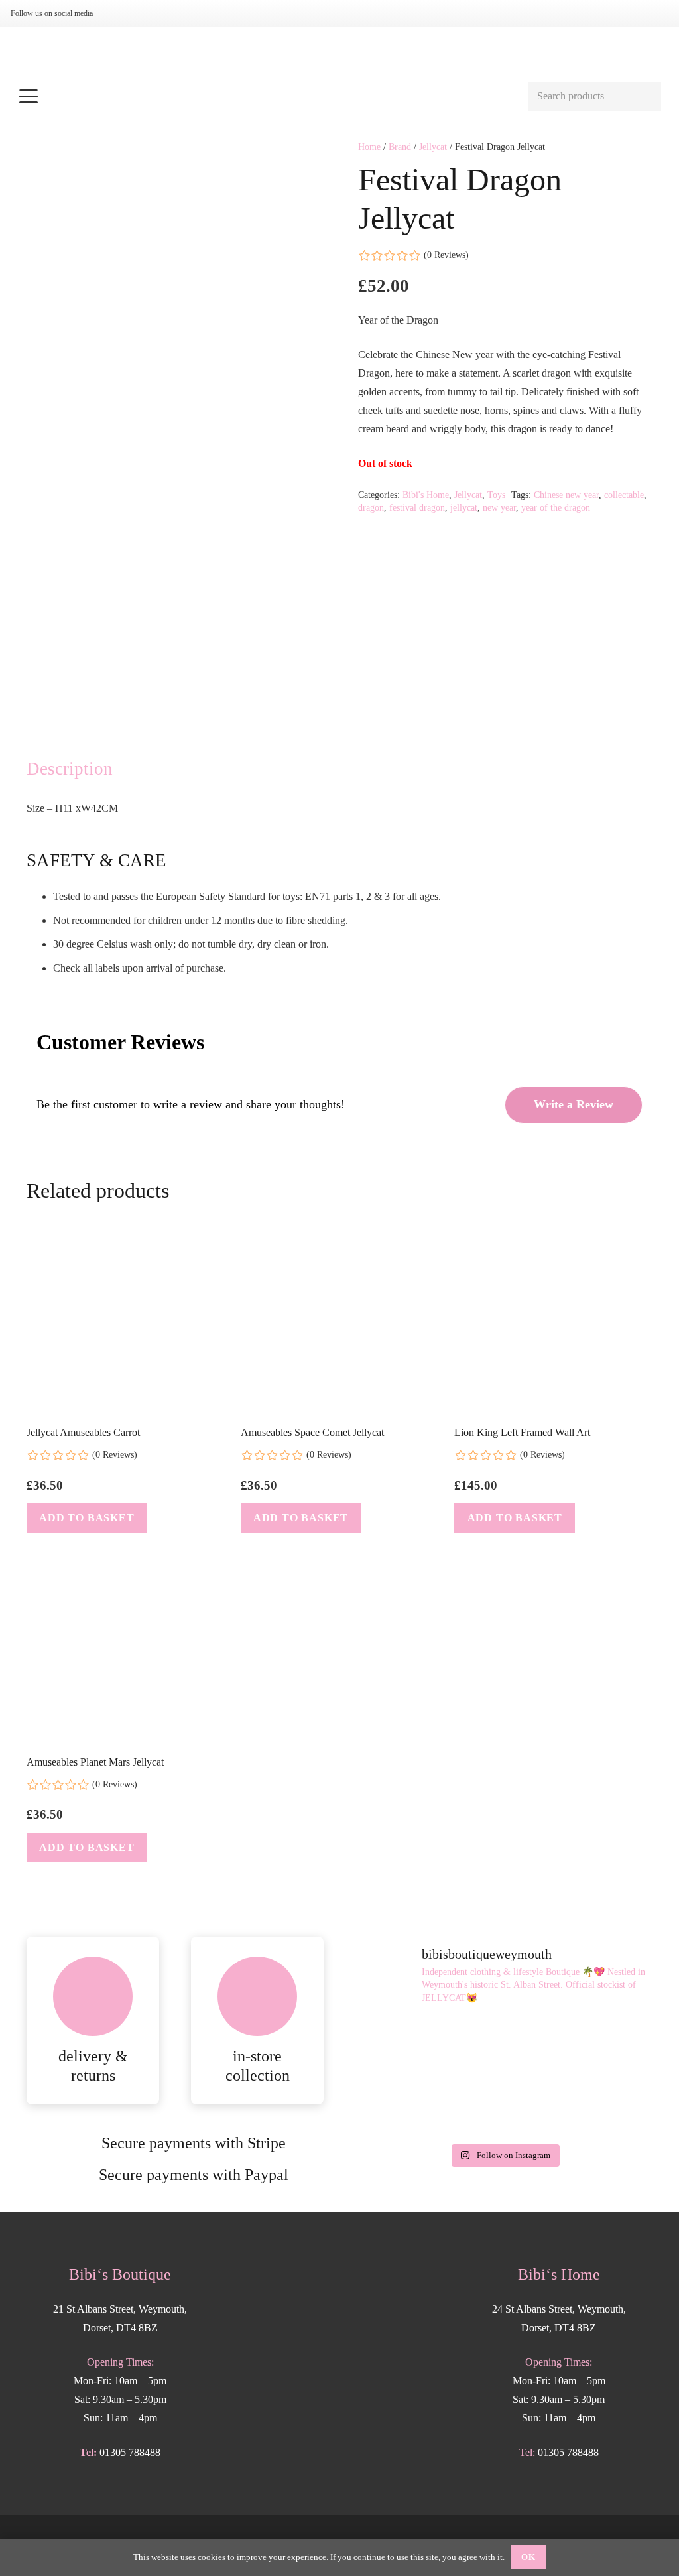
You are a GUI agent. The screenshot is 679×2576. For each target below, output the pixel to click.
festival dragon (417, 507)
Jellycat (433, 147)
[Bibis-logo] (340, 53)
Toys (496, 495)
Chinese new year (566, 495)
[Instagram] (118, 13)
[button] (266, 96)
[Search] (646, 97)
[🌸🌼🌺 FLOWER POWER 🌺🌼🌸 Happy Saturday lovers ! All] (504, 2106)
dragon (371, 507)
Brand (400, 147)
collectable (624, 495)
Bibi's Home (426, 495)
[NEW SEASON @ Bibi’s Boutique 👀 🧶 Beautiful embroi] (403, 2047)
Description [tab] (70, 769)
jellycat (464, 507)
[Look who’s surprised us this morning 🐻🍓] (605, 2106)
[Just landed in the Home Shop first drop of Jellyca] (605, 2047)
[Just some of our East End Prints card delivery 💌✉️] (403, 2106)
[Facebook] (139, 13)
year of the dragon (556, 507)
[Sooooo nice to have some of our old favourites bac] (504, 2047)
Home (369, 147)
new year (499, 507)
